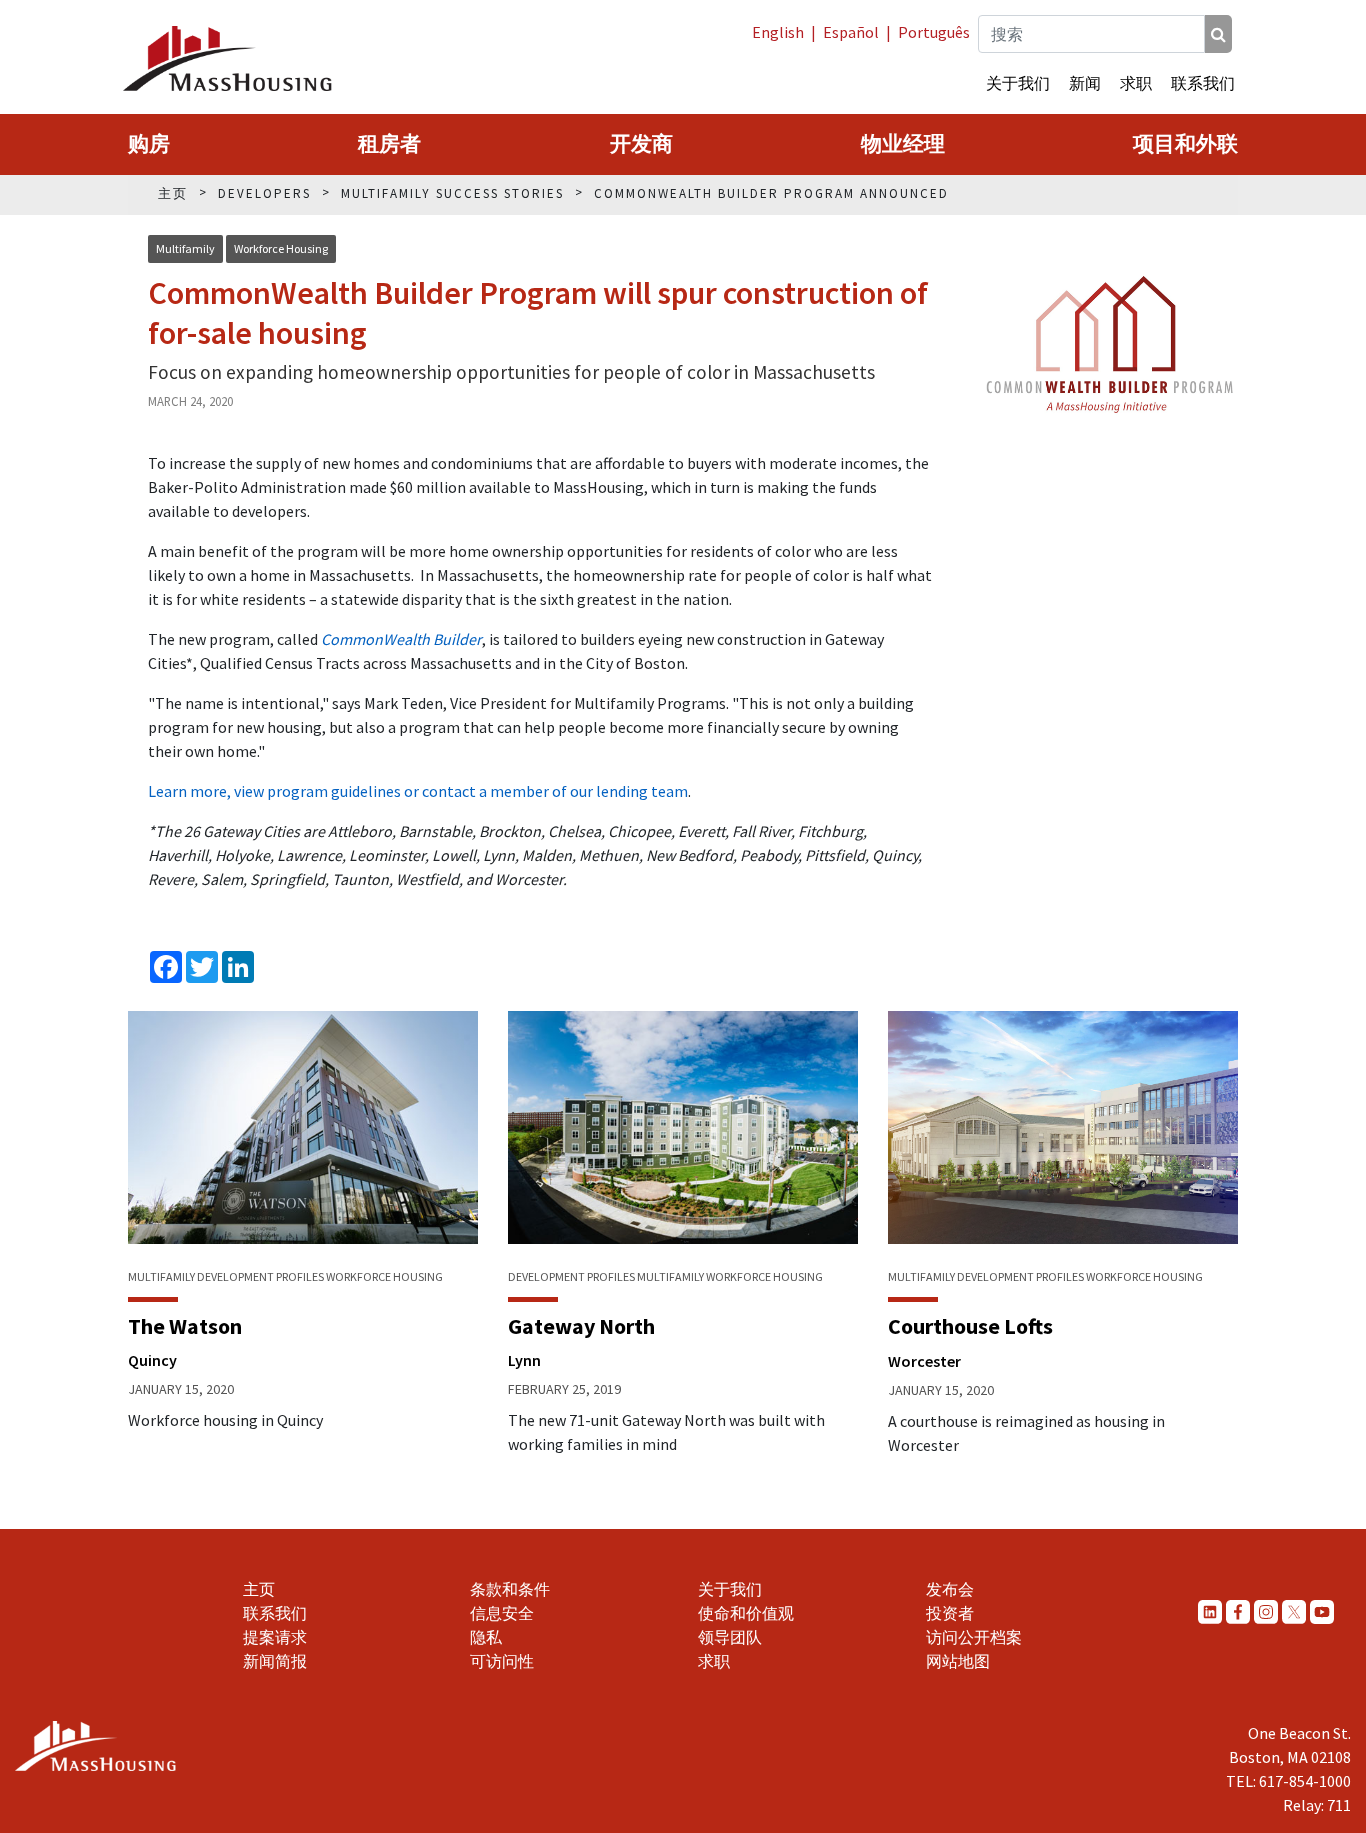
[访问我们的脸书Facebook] (1238, 1612)
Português (934, 32)
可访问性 (502, 1661)
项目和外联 (1185, 144)
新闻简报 (275, 1661)
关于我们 (1018, 83)
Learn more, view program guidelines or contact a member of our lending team (418, 791)
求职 (1136, 83)
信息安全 (502, 1613)
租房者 (389, 144)
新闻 (1085, 83)
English (778, 32)
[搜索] (1218, 34)
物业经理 (903, 144)
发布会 (950, 1589)
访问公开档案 (974, 1637)
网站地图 (958, 1661)
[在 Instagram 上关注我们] (1266, 1612)
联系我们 (1203, 83)
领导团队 (730, 1637)
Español (851, 32)
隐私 (486, 1637)
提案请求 (275, 1637)
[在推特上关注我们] (1294, 1612)
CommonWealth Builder (401, 639)
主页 (259, 1589)
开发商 (641, 144)
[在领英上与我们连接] (1210, 1612)
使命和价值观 (746, 1613)
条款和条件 (510, 1589)
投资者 (950, 1613)
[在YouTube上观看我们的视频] (1322, 1612)
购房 (149, 144)
